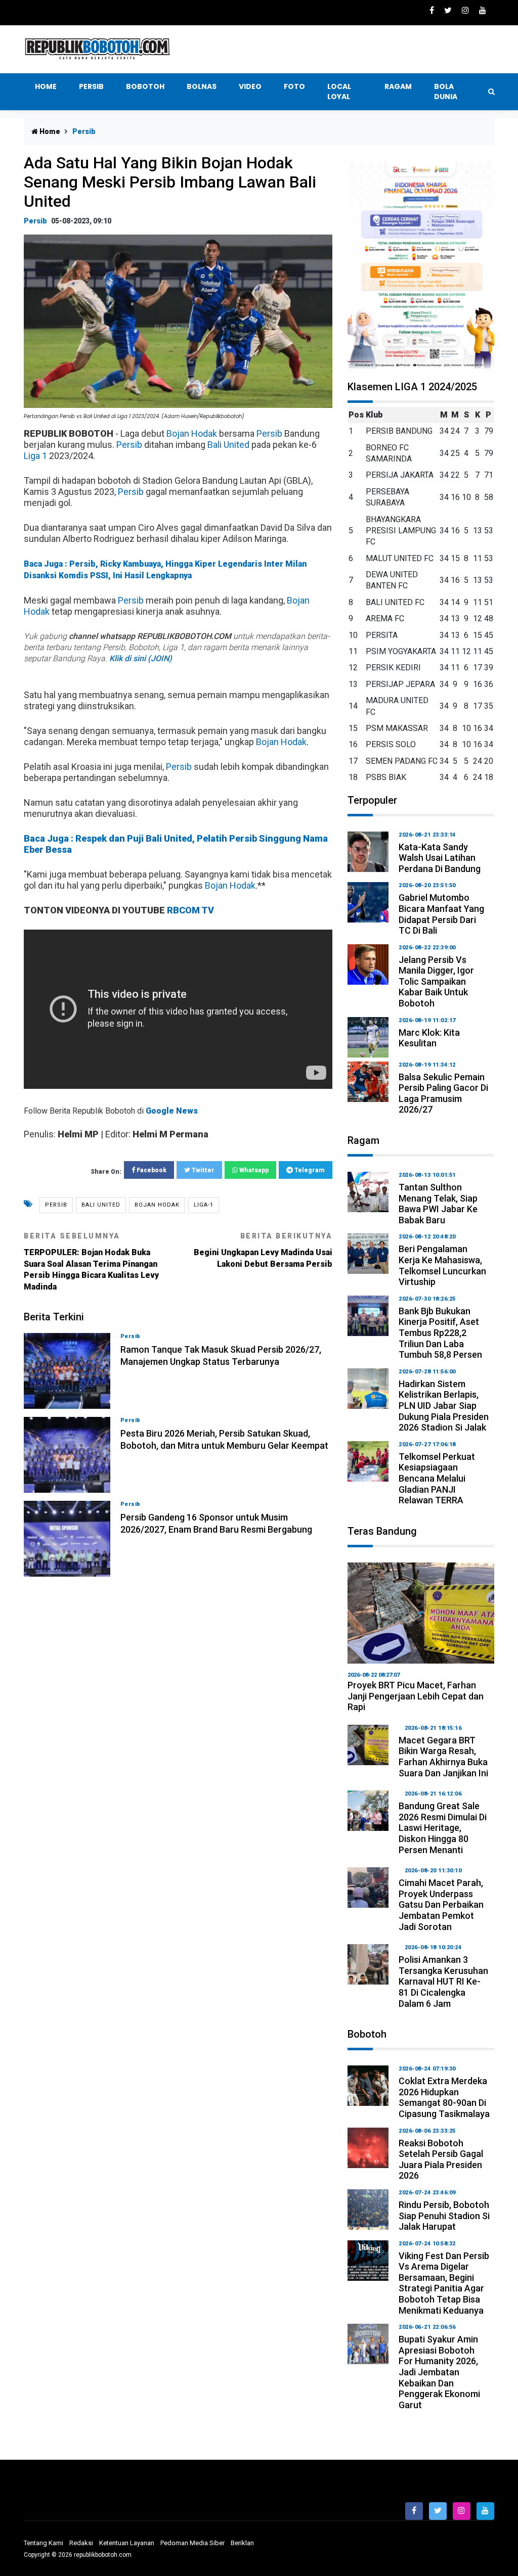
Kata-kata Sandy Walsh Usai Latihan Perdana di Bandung (440, 858)
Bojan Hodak (192, 433)
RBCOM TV (190, 910)
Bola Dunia (446, 91)
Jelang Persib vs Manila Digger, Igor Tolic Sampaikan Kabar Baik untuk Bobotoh (436, 981)
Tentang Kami (44, 2543)
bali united (101, 1205)
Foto (294, 86)
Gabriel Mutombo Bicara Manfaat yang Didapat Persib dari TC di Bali (441, 914)
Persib (91, 86)
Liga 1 (35, 456)
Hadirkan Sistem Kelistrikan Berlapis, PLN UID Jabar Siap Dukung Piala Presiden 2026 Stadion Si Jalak (444, 1406)
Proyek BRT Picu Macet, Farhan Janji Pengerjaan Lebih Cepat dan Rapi (416, 1696)
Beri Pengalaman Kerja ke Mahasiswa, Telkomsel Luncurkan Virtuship (442, 1265)
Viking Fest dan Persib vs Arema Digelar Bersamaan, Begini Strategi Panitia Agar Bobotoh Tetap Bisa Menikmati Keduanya (444, 2283)
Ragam (398, 86)
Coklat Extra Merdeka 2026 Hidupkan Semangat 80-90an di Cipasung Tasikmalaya (444, 2097)
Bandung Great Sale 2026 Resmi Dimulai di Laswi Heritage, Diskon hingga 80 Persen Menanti (443, 1828)
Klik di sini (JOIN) (141, 658)
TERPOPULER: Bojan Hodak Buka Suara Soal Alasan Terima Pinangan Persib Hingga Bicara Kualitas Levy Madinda (91, 1262)
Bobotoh (145, 86)
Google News (172, 1111)
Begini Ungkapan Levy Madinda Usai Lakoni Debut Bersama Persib (263, 1250)
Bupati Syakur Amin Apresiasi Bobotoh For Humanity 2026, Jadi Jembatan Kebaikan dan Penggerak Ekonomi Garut (439, 2372)
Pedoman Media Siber (192, 2543)
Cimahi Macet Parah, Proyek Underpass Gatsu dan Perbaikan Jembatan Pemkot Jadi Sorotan (441, 1904)
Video (250, 86)
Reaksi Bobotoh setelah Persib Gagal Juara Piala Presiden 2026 (441, 2159)
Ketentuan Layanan (127, 2543)
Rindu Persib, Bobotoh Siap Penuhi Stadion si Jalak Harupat (444, 2216)
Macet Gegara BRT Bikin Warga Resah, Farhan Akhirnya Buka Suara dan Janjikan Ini (443, 1757)
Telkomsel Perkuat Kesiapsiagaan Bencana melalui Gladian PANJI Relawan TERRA (437, 1478)
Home (46, 86)
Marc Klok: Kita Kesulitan (429, 1038)
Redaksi (81, 2543)
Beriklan (242, 2543)
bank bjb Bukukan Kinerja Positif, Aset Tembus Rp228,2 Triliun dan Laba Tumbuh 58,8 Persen (440, 1333)
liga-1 (204, 1205)
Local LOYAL (339, 91)
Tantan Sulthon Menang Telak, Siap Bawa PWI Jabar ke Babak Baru (438, 1204)
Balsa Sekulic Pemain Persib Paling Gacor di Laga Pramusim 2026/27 (443, 1093)
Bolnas (202, 86)
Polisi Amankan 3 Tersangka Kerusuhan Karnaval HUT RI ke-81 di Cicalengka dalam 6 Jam (443, 1981)
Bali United (228, 445)
